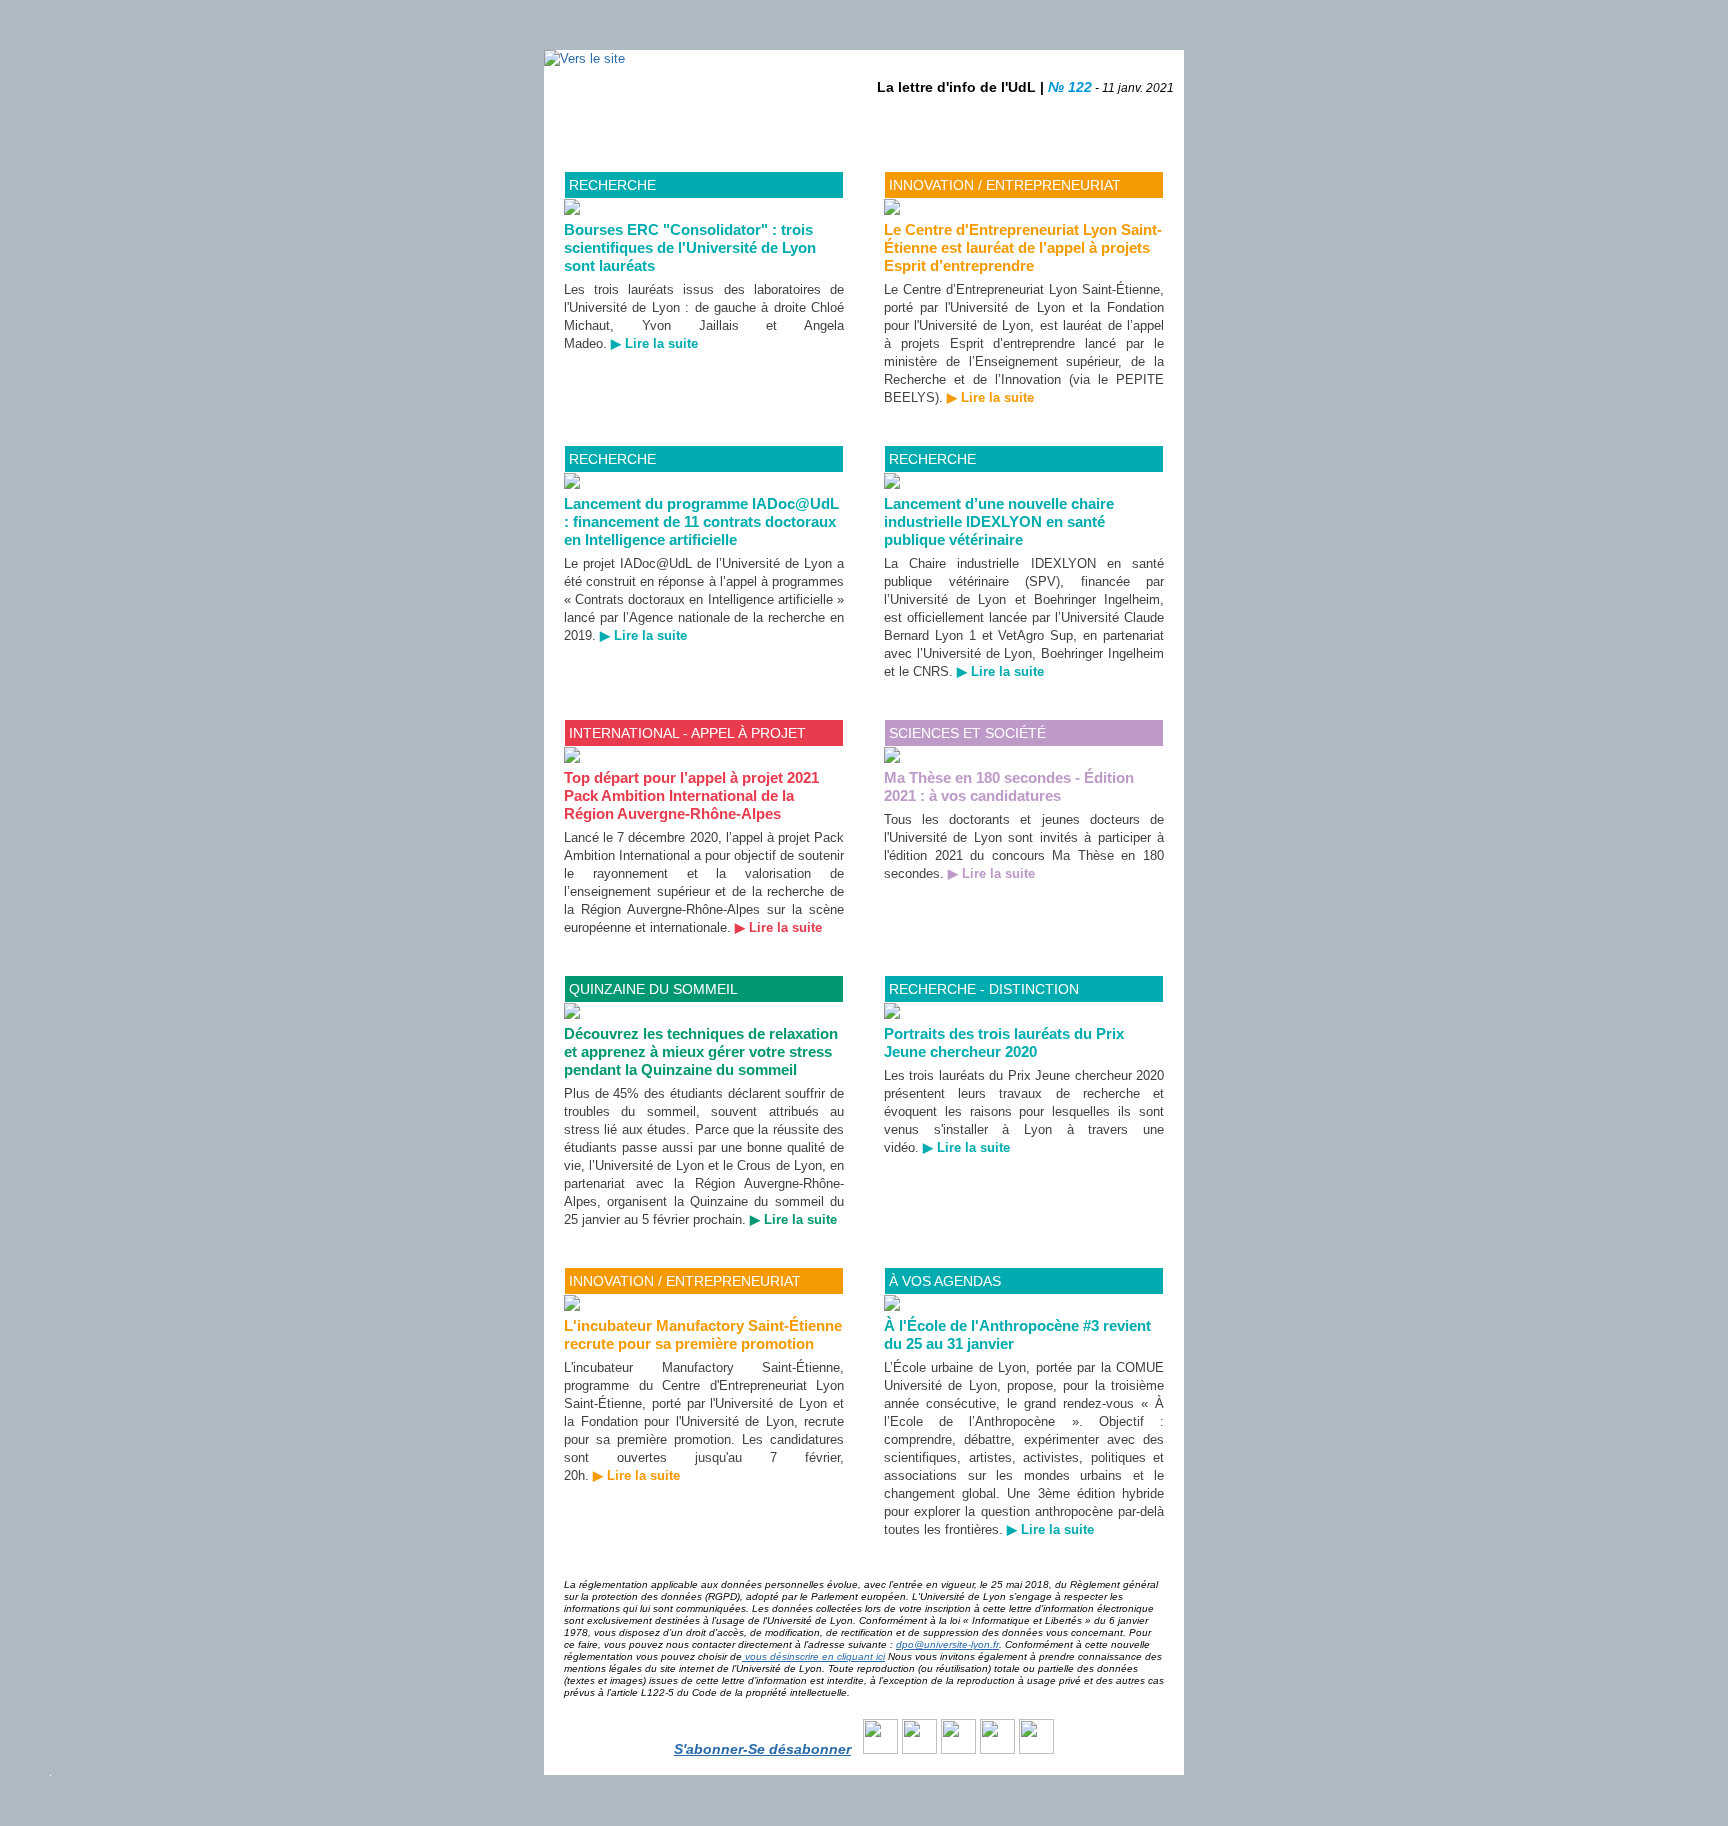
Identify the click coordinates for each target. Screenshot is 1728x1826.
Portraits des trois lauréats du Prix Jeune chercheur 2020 (1004, 1042)
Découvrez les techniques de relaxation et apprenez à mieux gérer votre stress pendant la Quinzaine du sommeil (701, 1051)
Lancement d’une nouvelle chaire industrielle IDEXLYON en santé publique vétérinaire (999, 521)
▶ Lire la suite (654, 343)
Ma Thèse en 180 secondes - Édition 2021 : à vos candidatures (1009, 786)
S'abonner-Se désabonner (762, 1749)
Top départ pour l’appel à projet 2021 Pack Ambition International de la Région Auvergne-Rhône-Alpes (691, 795)
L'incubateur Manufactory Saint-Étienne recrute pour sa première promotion (703, 1334)
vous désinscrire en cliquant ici (813, 1656)
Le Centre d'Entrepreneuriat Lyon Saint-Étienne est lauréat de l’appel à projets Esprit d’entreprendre (1023, 247)
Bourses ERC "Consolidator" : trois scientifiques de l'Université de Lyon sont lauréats (690, 247)
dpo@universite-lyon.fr (947, 1644)
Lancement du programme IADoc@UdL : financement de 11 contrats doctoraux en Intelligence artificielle (701, 521)
